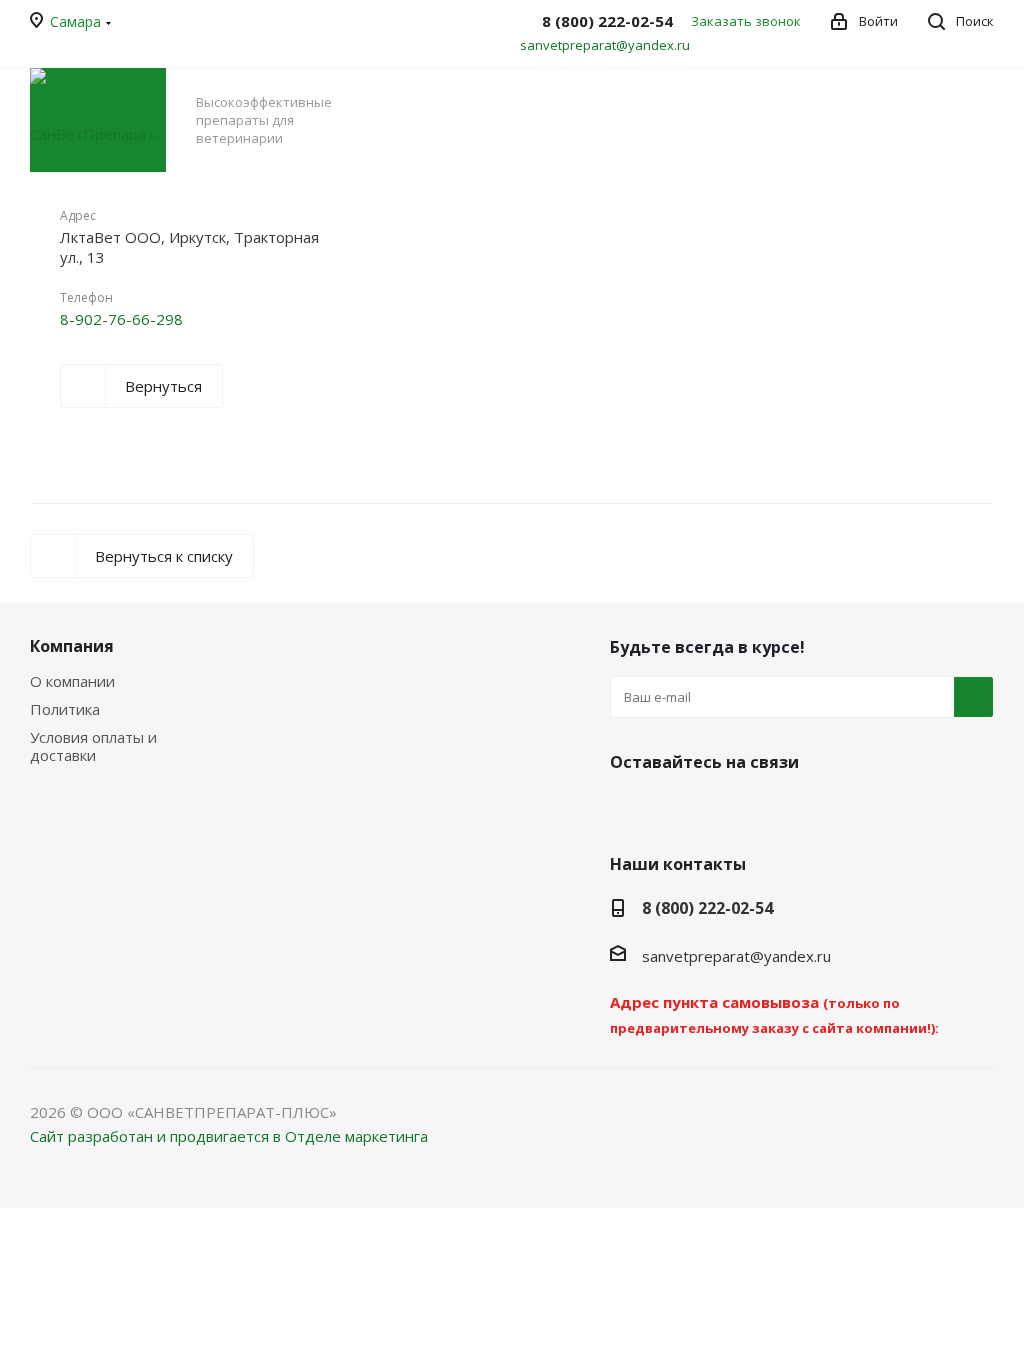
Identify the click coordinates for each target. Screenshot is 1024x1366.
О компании (72, 681)
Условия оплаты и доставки (93, 746)
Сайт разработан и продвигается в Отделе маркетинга (229, 1136)
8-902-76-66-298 (121, 319)
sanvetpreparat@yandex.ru (605, 45)
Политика (65, 709)
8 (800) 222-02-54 (707, 908)
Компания (72, 646)
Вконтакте (630, 809)
